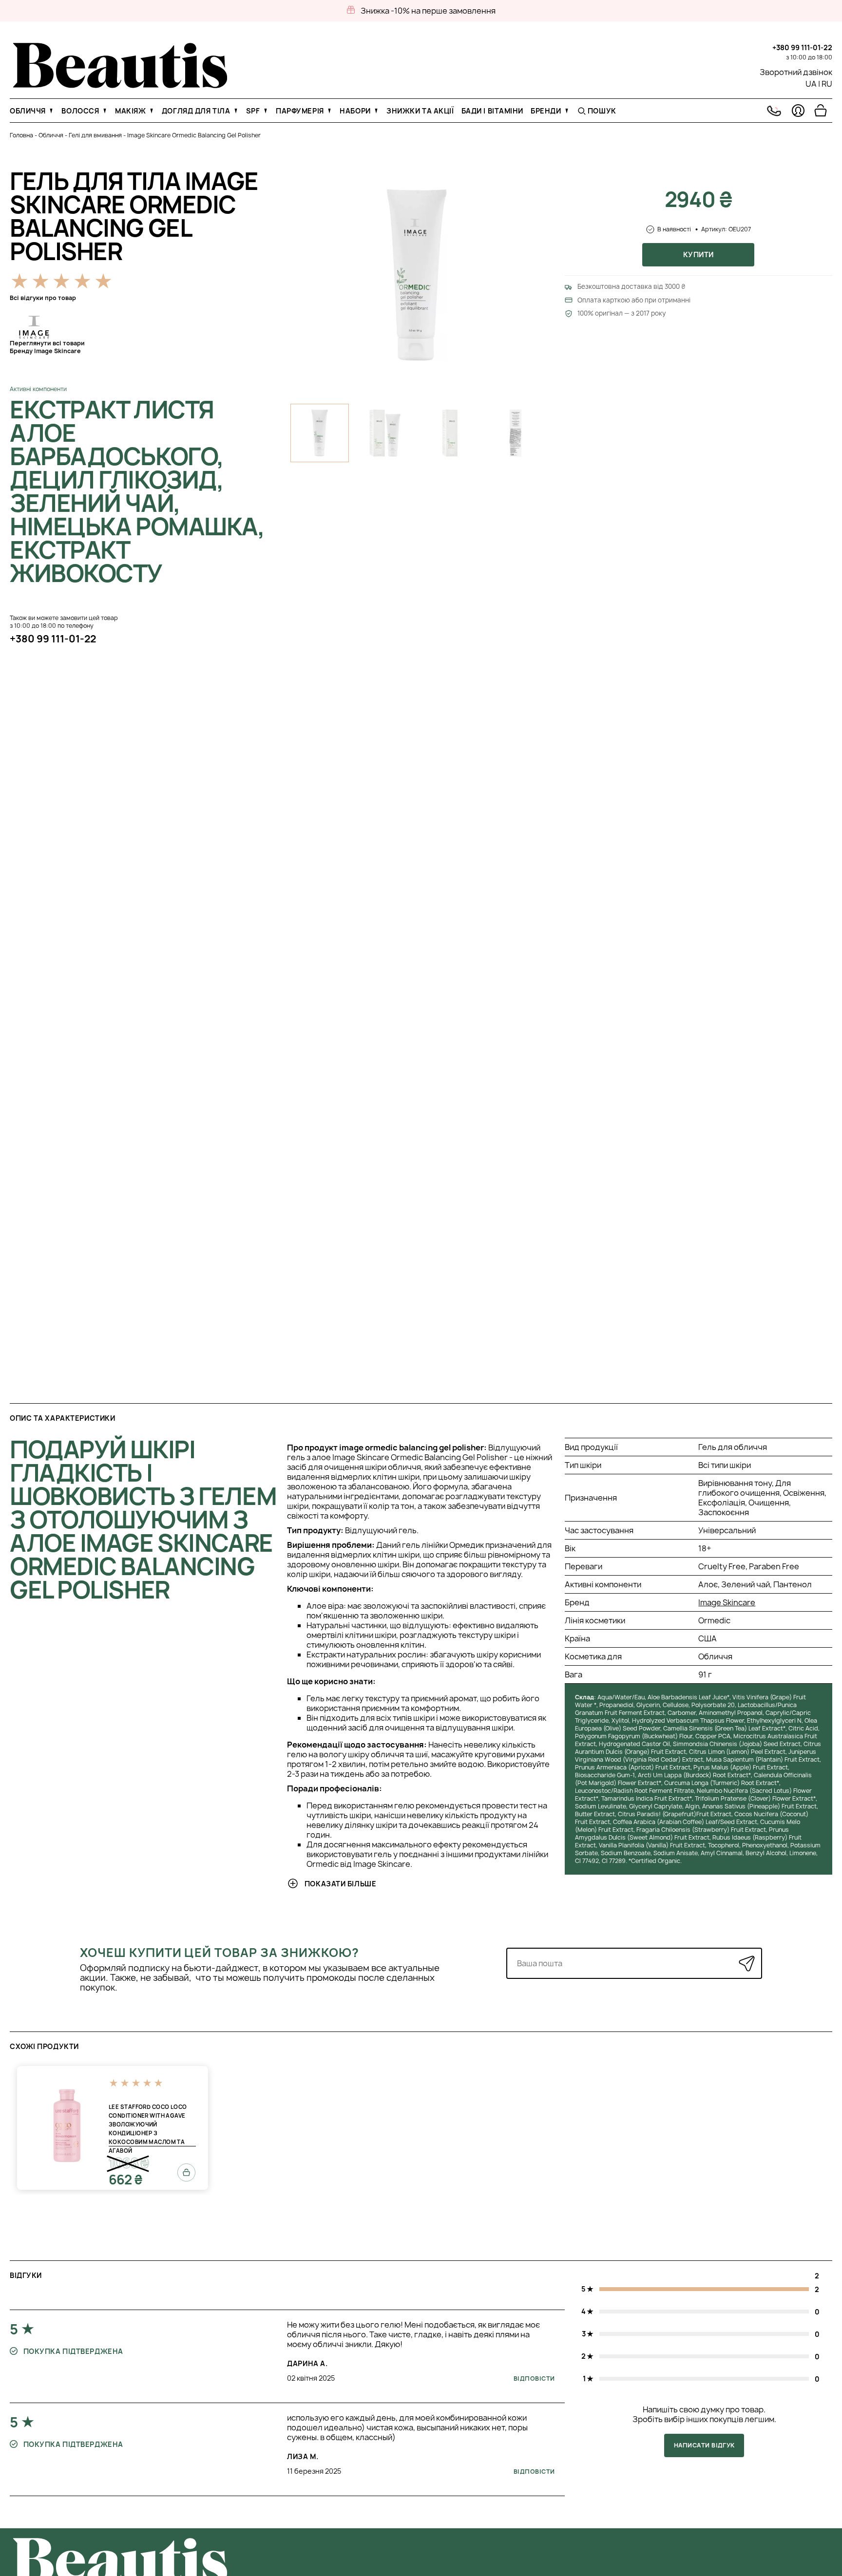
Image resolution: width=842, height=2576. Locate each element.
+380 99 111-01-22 (802, 47)
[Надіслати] (747, 1964)
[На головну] (120, 85)
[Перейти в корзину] (821, 111)
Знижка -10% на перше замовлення (428, 11)
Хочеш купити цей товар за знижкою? (220, 1953)
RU (827, 84)
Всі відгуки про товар (43, 298)
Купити (698, 254)
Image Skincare (727, 1602)
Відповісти (534, 2379)
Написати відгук (704, 2445)
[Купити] (186, 2173)
